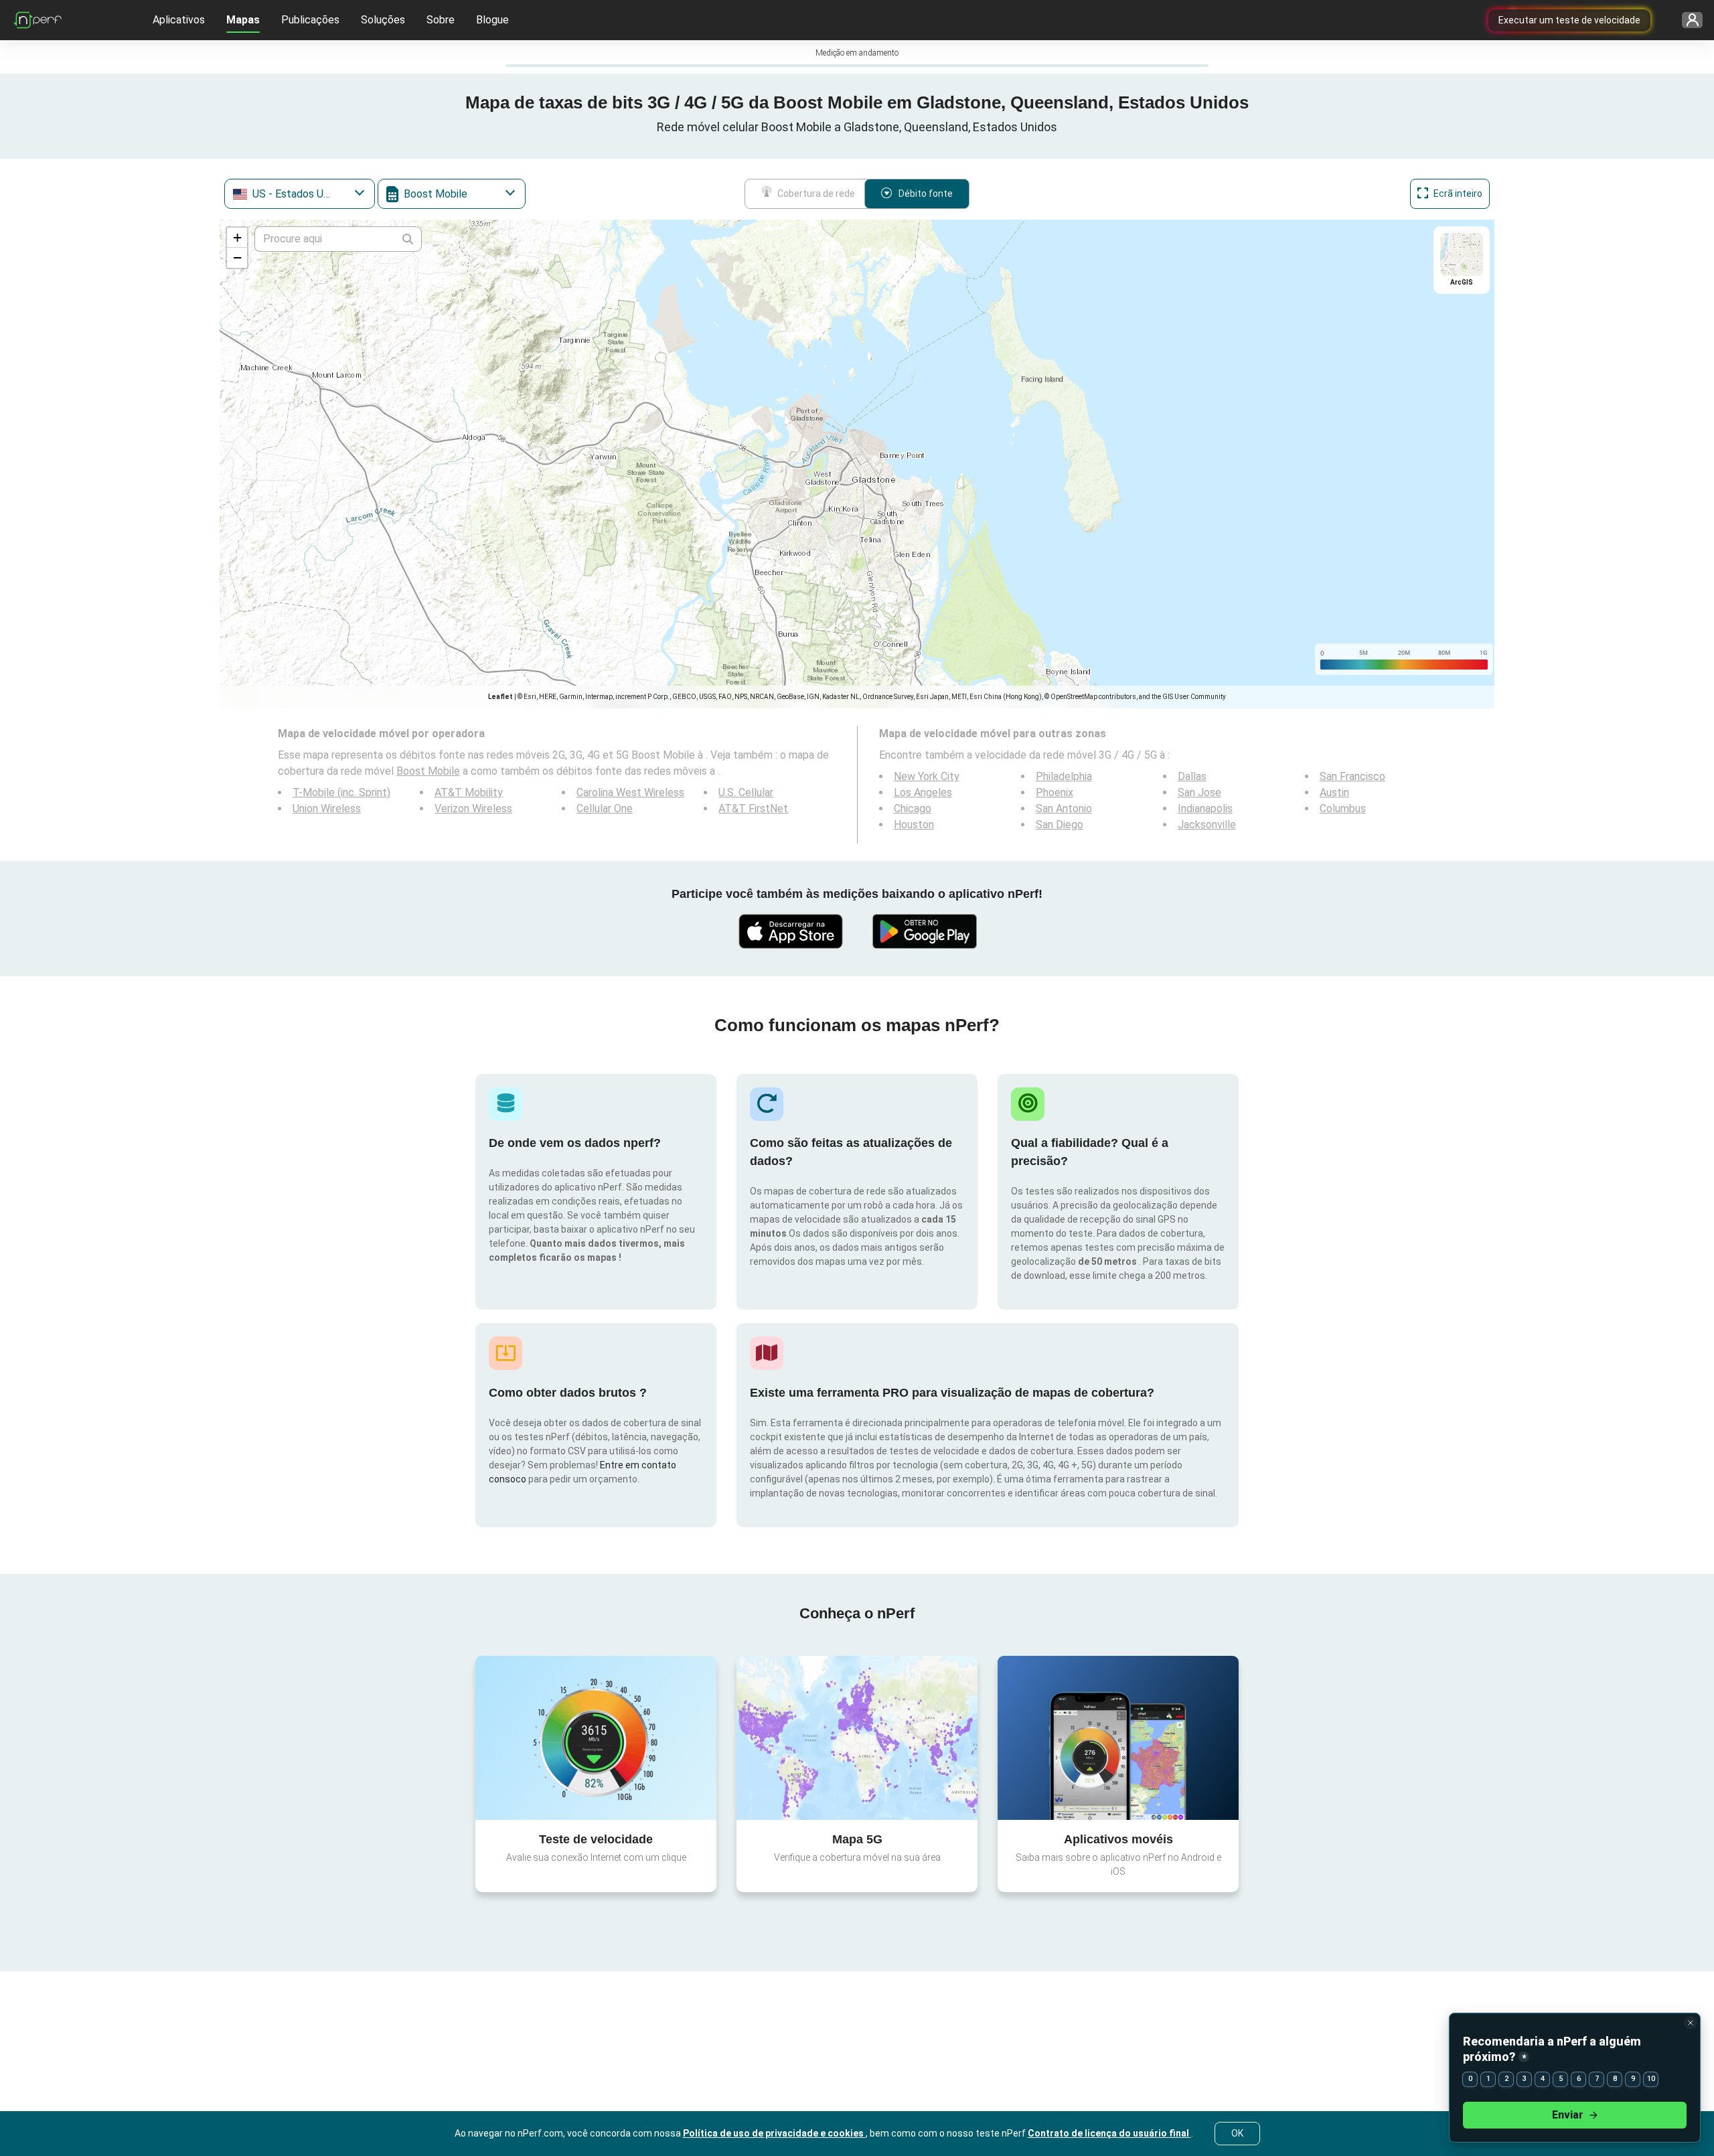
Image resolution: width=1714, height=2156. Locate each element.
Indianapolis (1205, 808)
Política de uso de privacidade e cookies (774, 2133)
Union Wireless (327, 808)
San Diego (1060, 825)
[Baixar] (790, 931)
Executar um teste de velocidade (1569, 20)
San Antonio (1064, 808)
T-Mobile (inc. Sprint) (341, 792)
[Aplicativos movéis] (1118, 1738)
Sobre (441, 20)
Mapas (243, 20)
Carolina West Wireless (630, 792)
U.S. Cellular (746, 792)
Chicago (913, 808)
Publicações (310, 20)
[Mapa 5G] (857, 1738)
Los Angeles (923, 792)
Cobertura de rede (816, 194)
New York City (927, 776)
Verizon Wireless (473, 808)
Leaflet (500, 697)
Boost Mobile (428, 771)
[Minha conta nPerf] (1688, 20)
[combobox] (300, 194)
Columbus (1343, 808)
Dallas (1192, 776)
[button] (237, 238)
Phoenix (1055, 792)
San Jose (1199, 792)
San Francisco (1352, 776)
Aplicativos (179, 20)
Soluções (383, 20)
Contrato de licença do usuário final (1109, 2133)
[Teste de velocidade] (596, 1738)
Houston (914, 825)
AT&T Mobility (469, 792)
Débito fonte (926, 194)
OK (1237, 2133)
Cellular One (605, 808)
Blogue (492, 20)
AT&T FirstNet (753, 808)
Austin (1334, 792)
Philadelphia (1064, 776)
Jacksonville (1207, 825)
